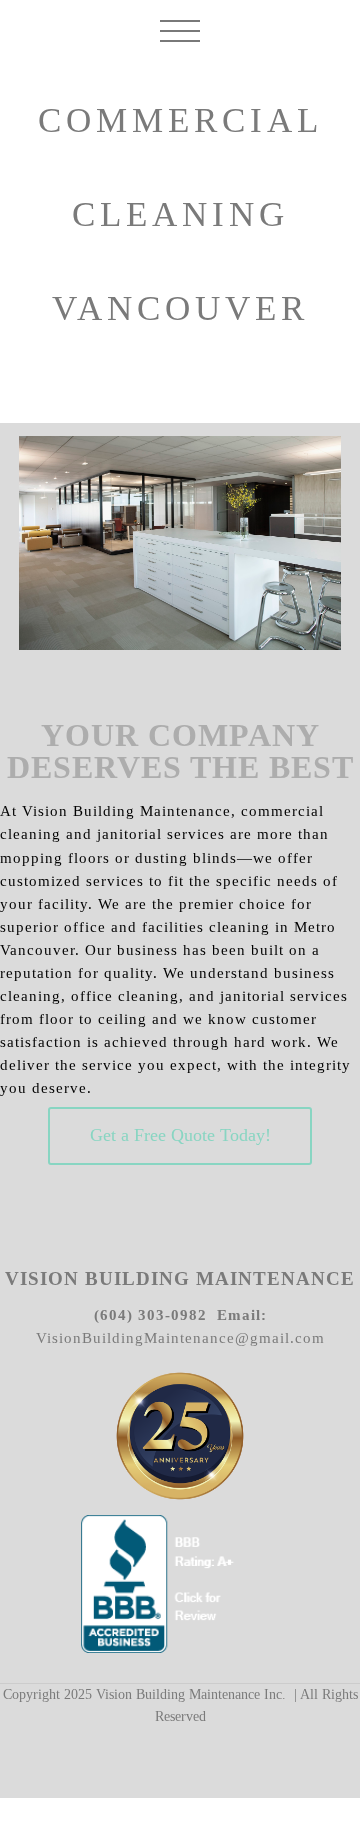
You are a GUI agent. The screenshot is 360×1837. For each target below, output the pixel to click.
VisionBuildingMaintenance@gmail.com (180, 1337)
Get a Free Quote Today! (180, 1135)
